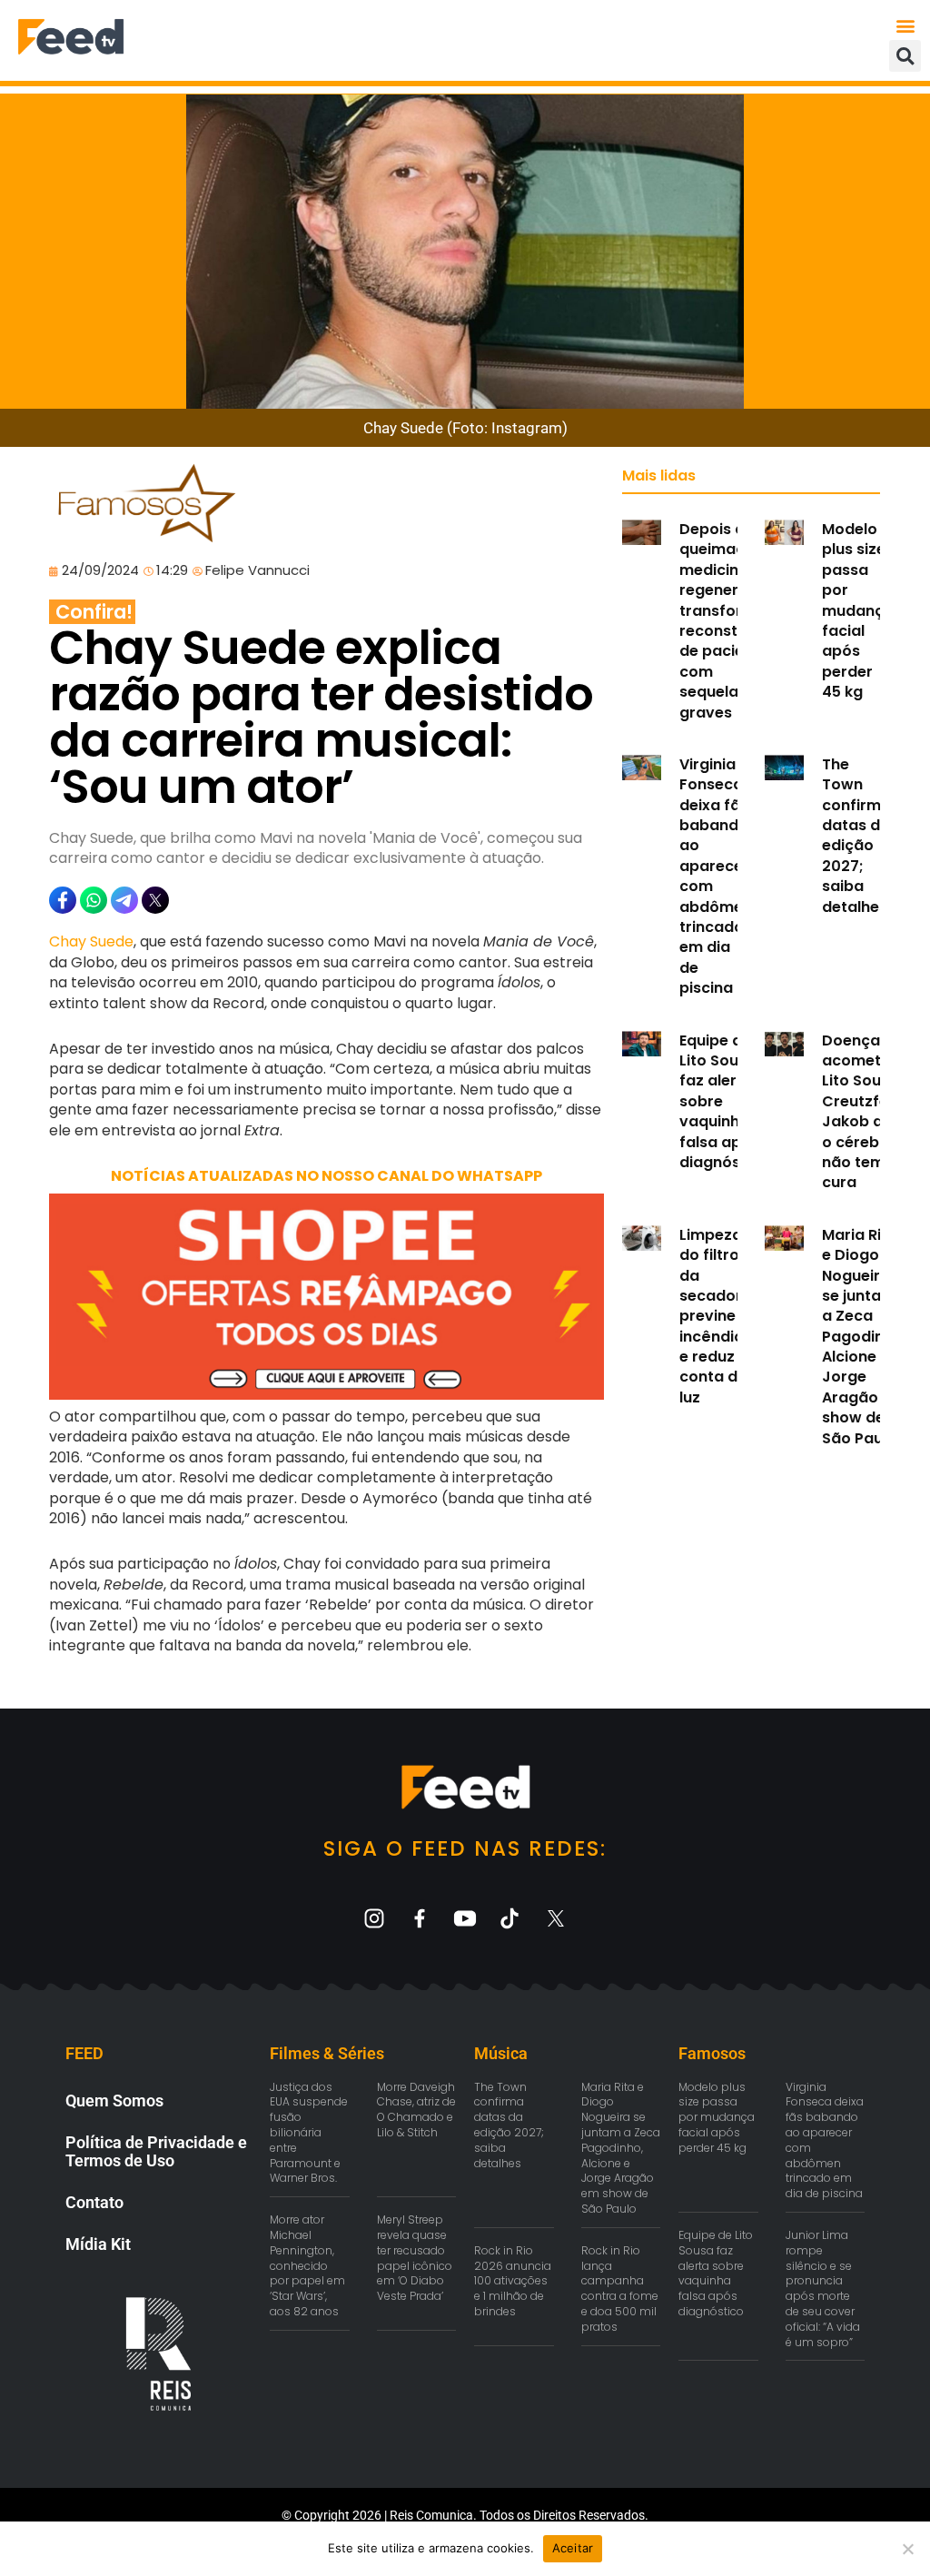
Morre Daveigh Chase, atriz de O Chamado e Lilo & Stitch (416, 2110)
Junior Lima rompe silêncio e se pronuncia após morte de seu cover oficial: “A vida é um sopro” (823, 2289)
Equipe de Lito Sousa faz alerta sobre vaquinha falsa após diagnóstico (716, 2273)
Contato (94, 2202)
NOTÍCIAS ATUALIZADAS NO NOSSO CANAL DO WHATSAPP (326, 1176)
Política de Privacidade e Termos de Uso (156, 2151)
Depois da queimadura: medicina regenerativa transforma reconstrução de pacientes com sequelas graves (731, 621)
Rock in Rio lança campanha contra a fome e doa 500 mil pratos (620, 2289)
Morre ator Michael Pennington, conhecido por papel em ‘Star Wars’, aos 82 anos (307, 2265)
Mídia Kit (98, 2244)
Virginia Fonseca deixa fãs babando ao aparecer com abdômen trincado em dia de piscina (716, 876)
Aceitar (573, 2548)
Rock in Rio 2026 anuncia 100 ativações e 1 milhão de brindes (513, 2281)
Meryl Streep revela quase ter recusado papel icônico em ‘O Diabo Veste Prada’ (415, 2258)
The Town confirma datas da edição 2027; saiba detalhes (856, 836)
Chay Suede (91, 941)
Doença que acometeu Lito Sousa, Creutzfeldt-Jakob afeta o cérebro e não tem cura (869, 1112)
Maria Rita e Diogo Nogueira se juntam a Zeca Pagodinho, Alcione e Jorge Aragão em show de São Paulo (864, 1337)
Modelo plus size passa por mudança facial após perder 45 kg (858, 610)
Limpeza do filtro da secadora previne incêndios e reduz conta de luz (716, 1316)
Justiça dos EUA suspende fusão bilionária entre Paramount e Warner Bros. (309, 2133)
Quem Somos (114, 2100)
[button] (906, 25)
